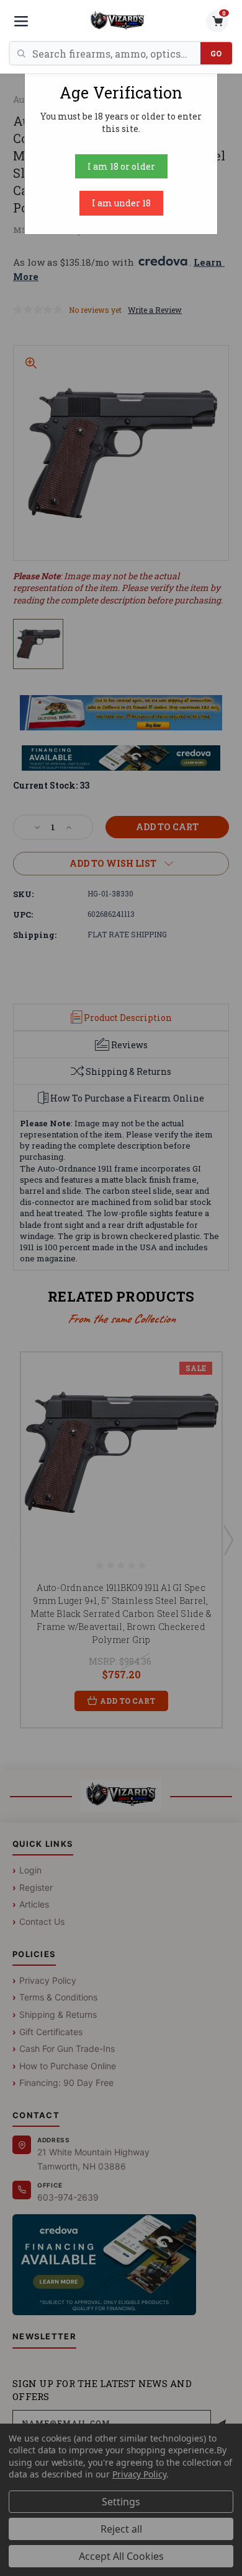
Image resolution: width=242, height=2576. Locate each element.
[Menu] (21, 21)
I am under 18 (121, 203)
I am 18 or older (121, 166)
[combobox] (116, 53)
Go (216, 53)
